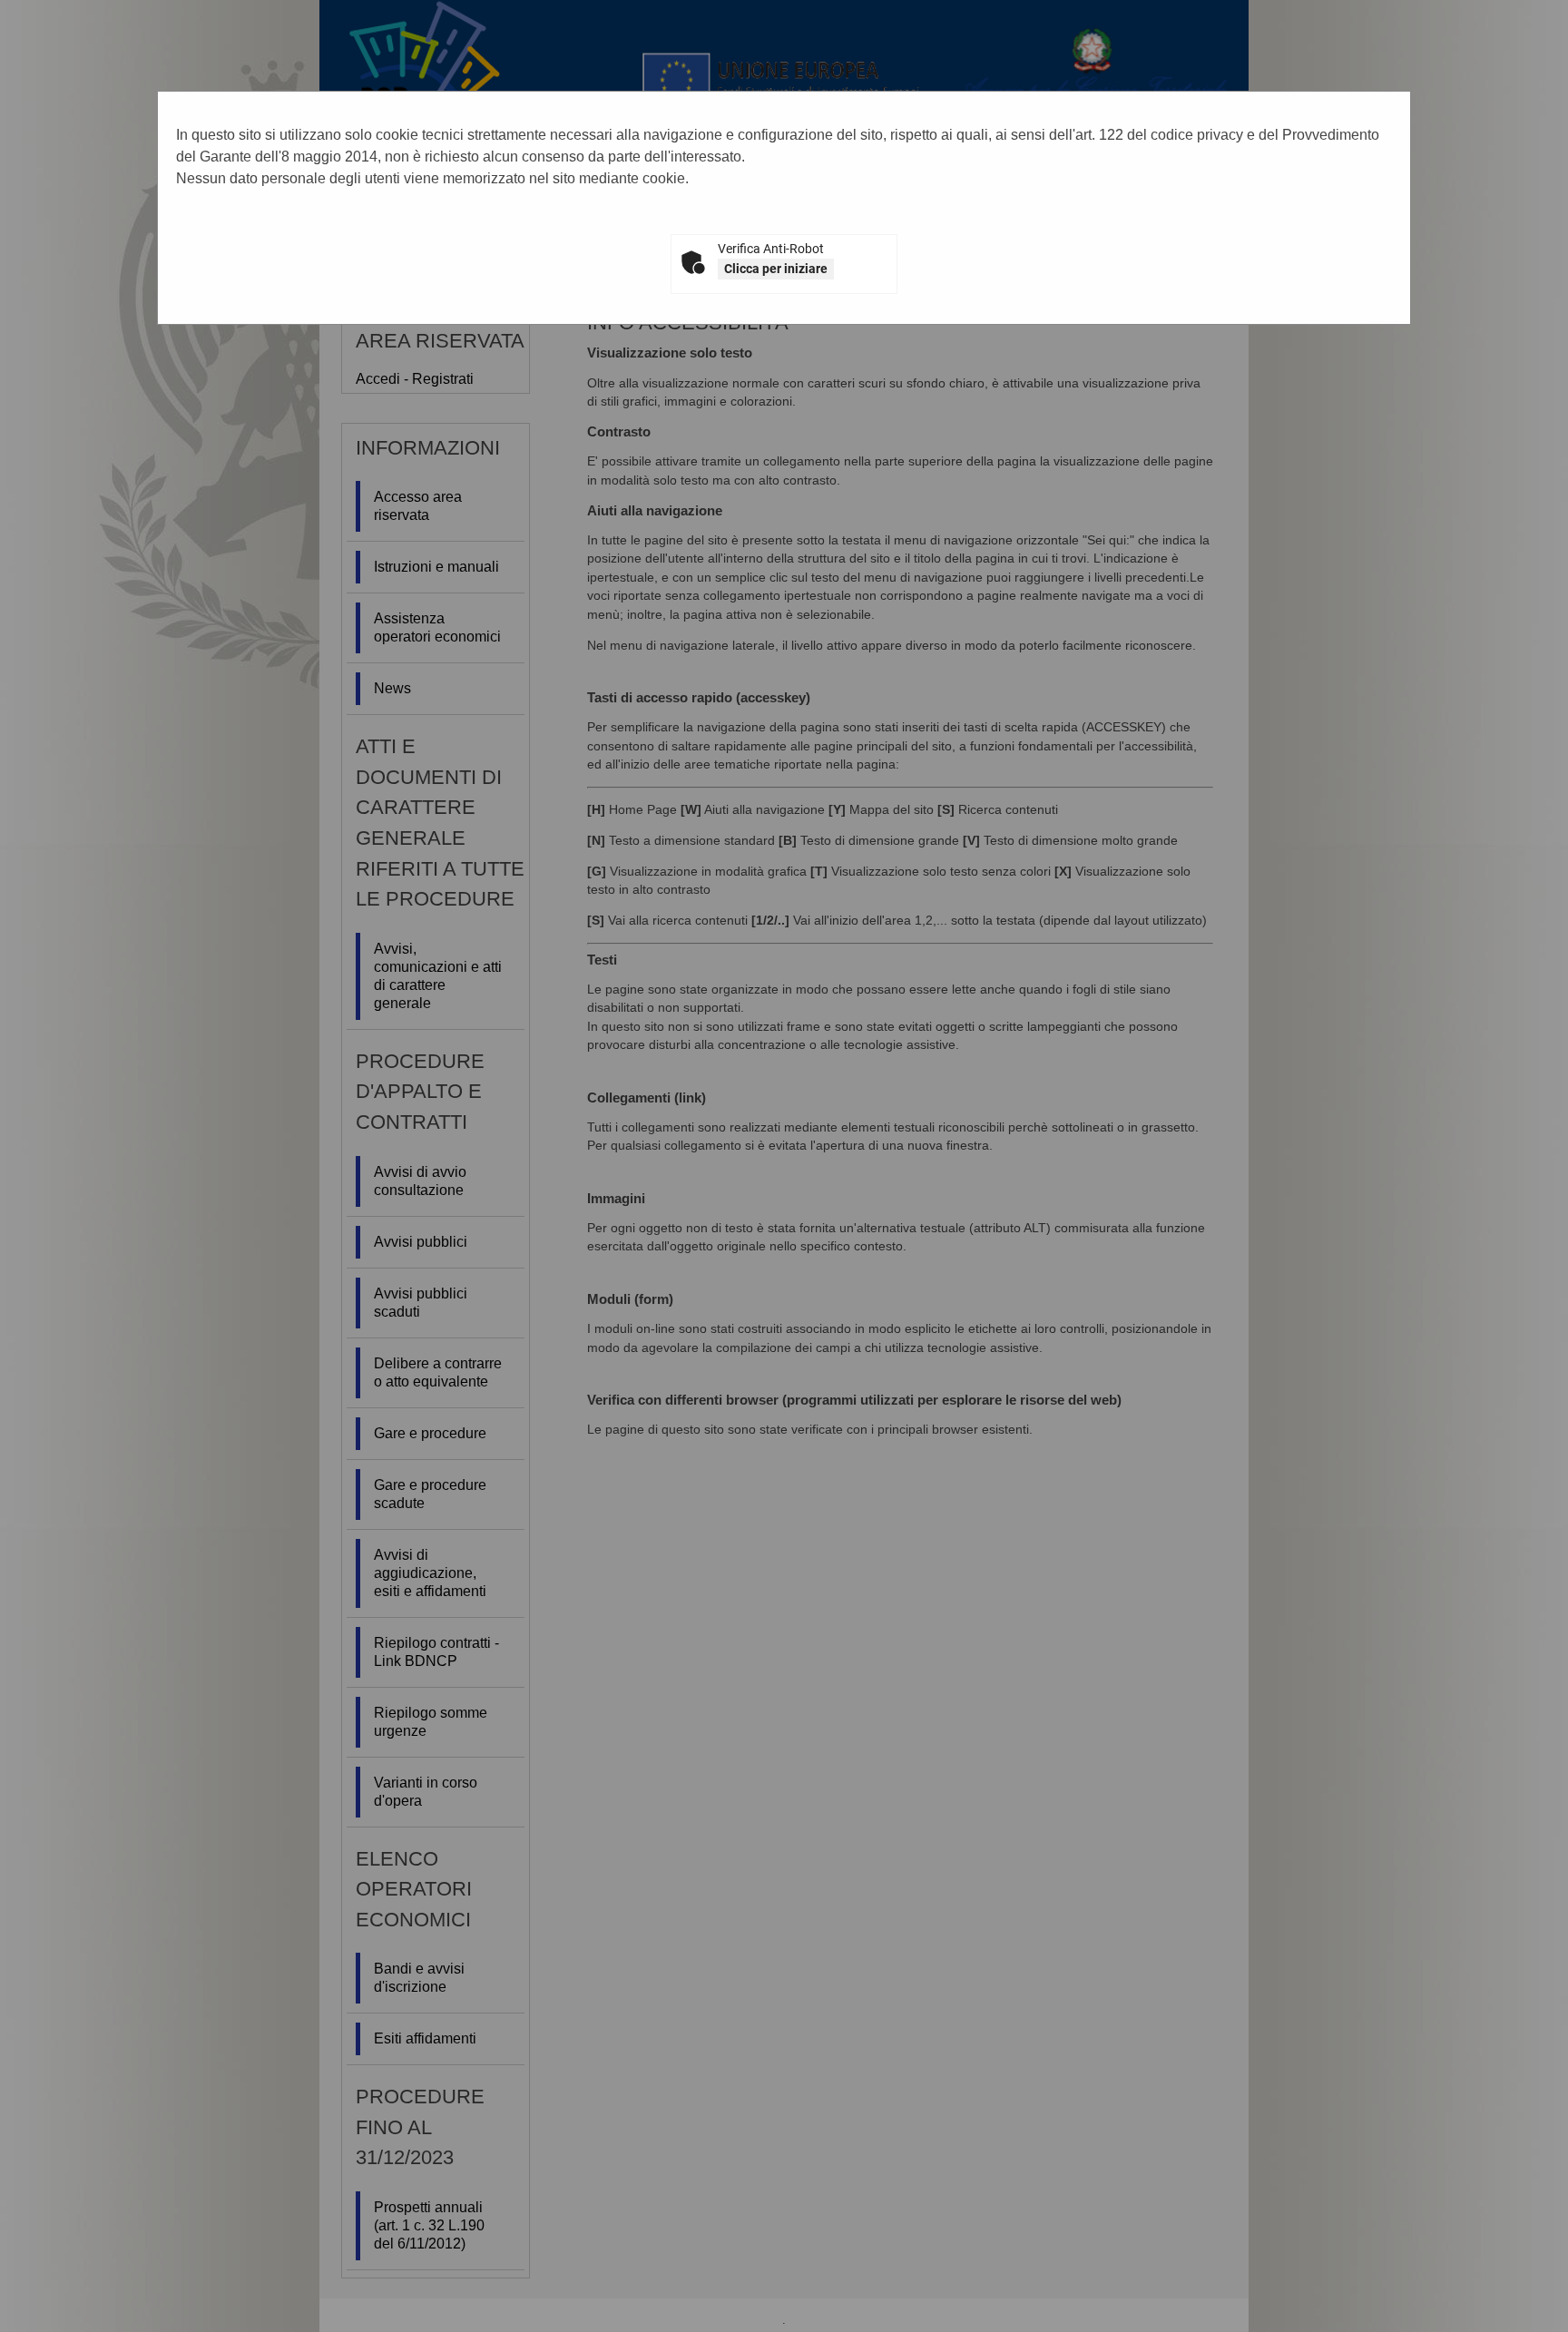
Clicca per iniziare (776, 269)
